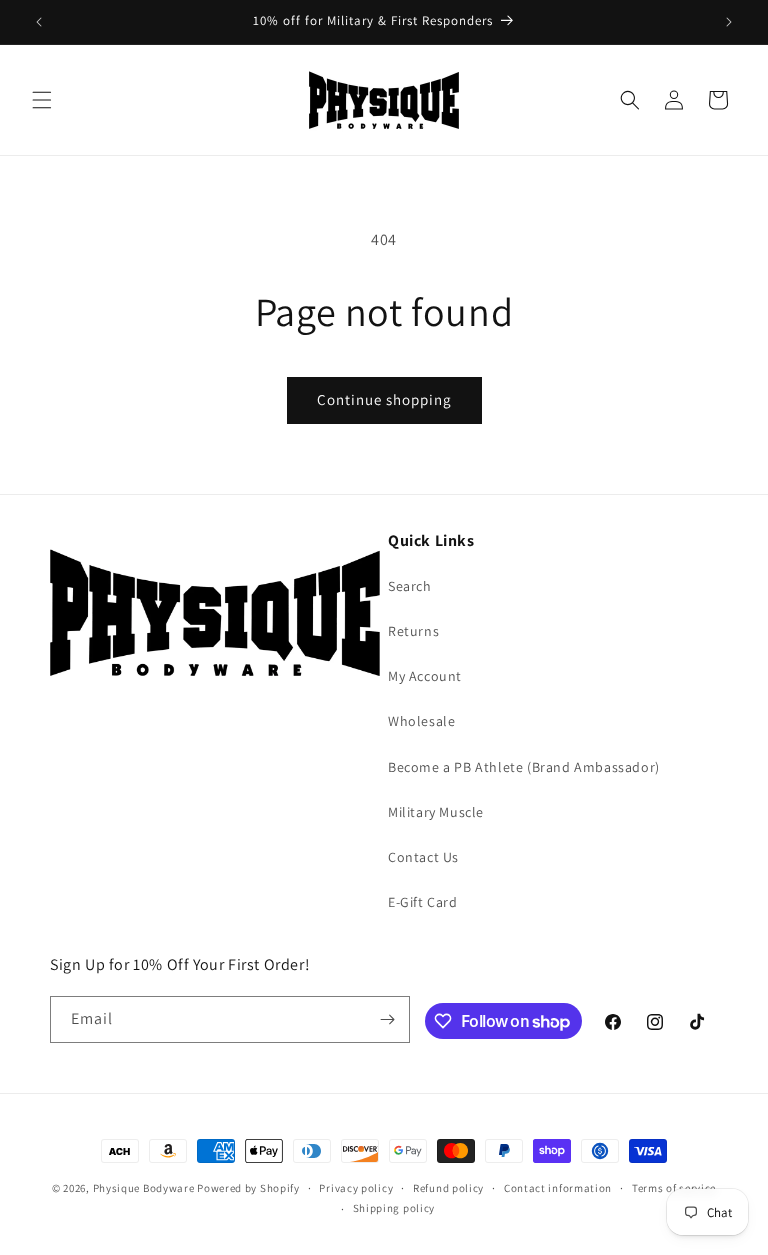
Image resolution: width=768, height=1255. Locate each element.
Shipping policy (394, 1208)
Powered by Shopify (248, 1188)
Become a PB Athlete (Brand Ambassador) (524, 767)
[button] (42, 100)
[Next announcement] (729, 22)
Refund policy (448, 1188)
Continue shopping (384, 399)
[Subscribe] (387, 1019)
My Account (425, 676)
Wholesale (421, 721)
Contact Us (423, 857)
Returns (413, 631)
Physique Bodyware (144, 1188)
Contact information (558, 1188)
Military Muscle (436, 812)
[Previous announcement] (39, 22)
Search (410, 586)
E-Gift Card (423, 902)
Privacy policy (356, 1188)
